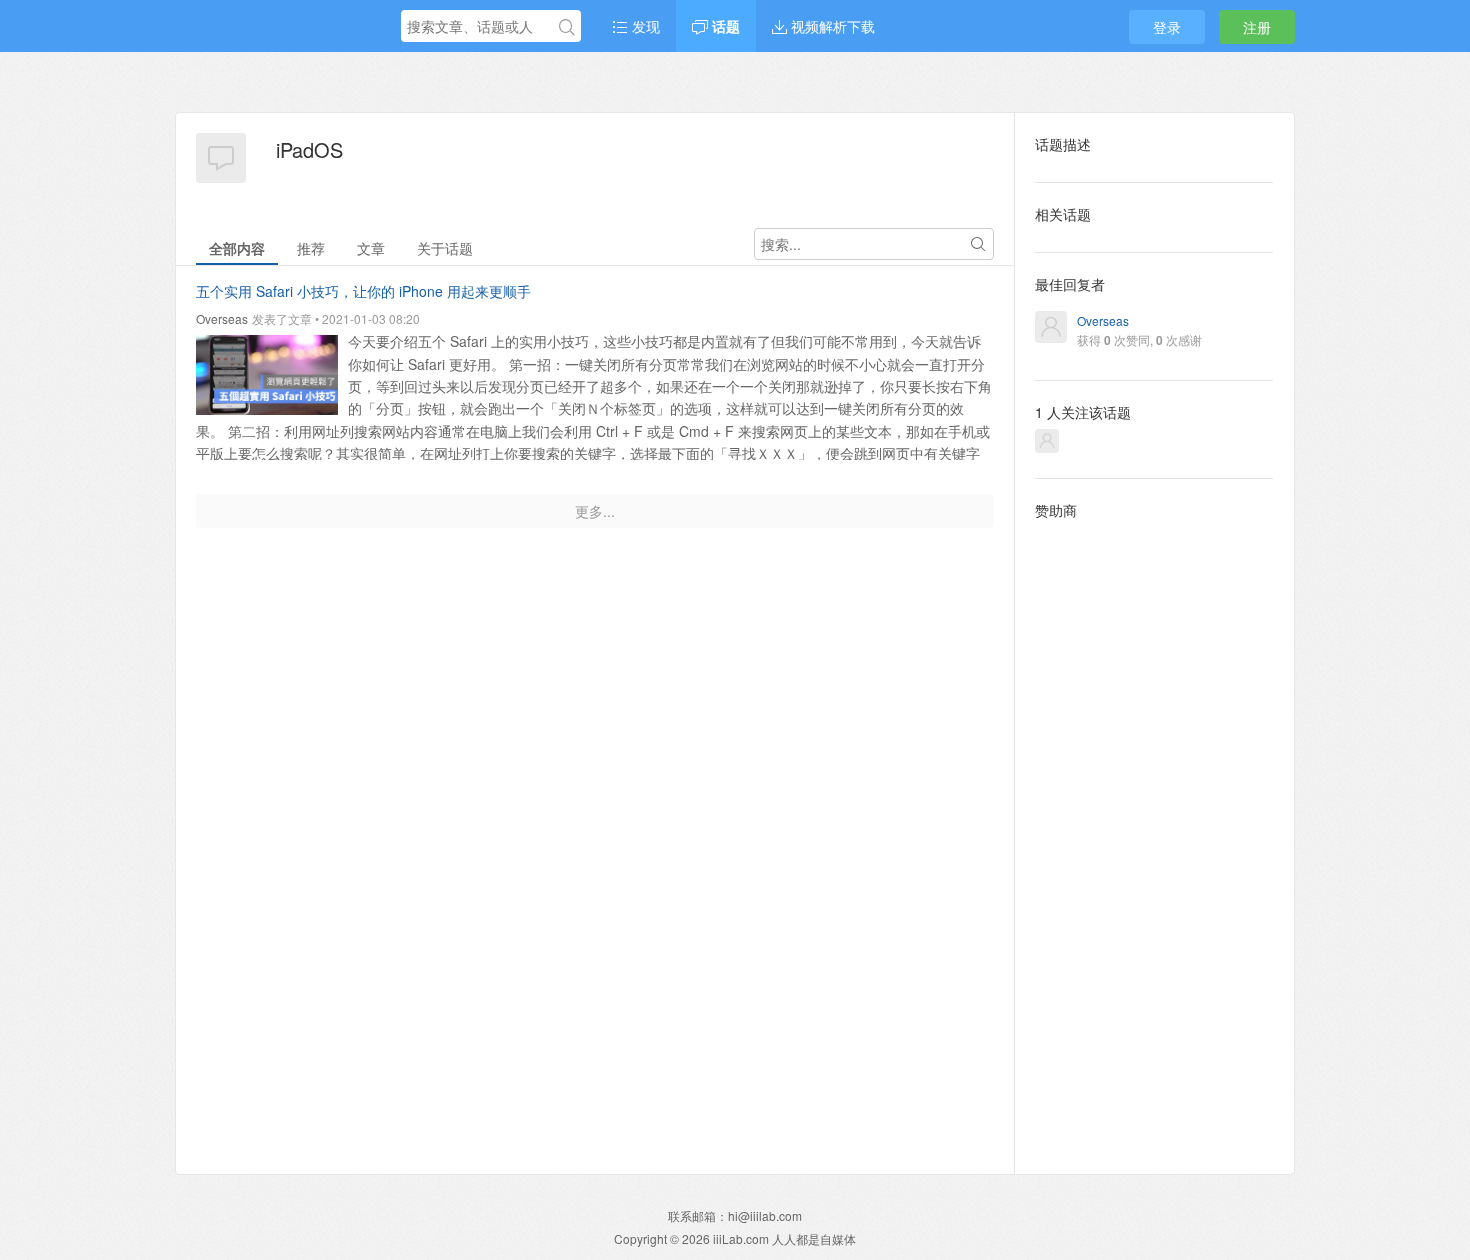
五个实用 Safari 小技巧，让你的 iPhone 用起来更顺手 (363, 291)
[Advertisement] (1154, 831)
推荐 (311, 248)
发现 (644, 26)
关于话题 (445, 248)
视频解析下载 (831, 26)
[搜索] (567, 27)
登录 (1167, 27)
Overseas (222, 318)
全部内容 (237, 248)
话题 (724, 26)
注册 (1257, 27)
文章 (371, 248)
